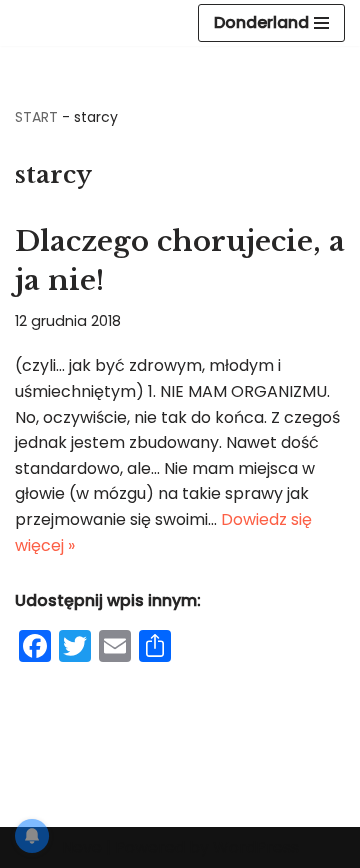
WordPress (256, 847)
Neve (82, 847)
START (36, 117)
